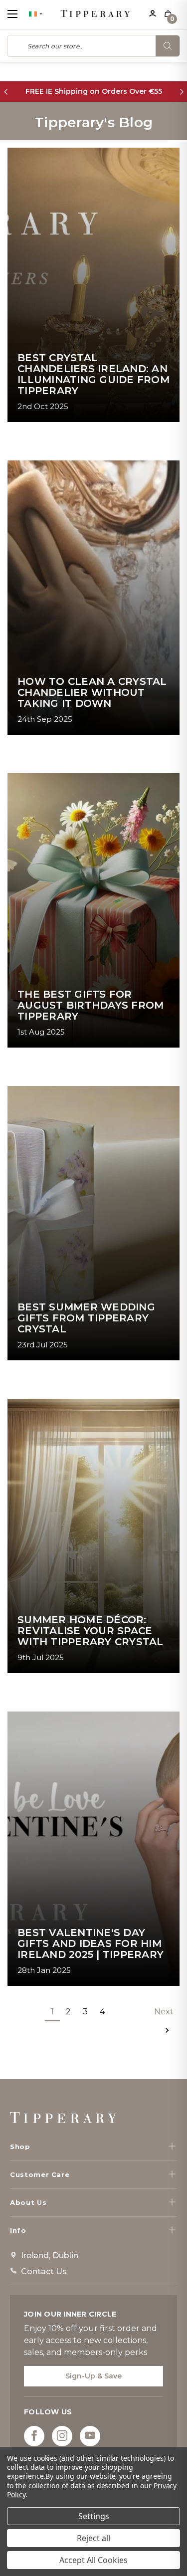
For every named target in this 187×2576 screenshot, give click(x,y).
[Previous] (6, 92)
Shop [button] (20, 2147)
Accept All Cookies (93, 2560)
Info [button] (18, 2230)
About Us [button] (28, 2202)
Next (164, 2012)
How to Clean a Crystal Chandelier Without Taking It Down (92, 692)
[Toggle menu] (21, 14)
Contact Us (44, 2271)
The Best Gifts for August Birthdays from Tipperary (91, 1005)
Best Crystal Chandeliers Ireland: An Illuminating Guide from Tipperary (93, 374)
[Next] (181, 92)
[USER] (152, 12)
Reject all (93, 2538)
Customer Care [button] (40, 2174)
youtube (90, 2436)
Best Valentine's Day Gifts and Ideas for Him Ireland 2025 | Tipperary (91, 1943)
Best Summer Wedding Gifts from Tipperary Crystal (86, 1318)
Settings (94, 2516)
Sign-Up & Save (93, 2376)
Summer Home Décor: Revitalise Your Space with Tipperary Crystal (91, 1631)
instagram (62, 2436)
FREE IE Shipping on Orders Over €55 (94, 91)
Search (168, 46)
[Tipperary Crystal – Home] (63, 2118)
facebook (34, 2436)
